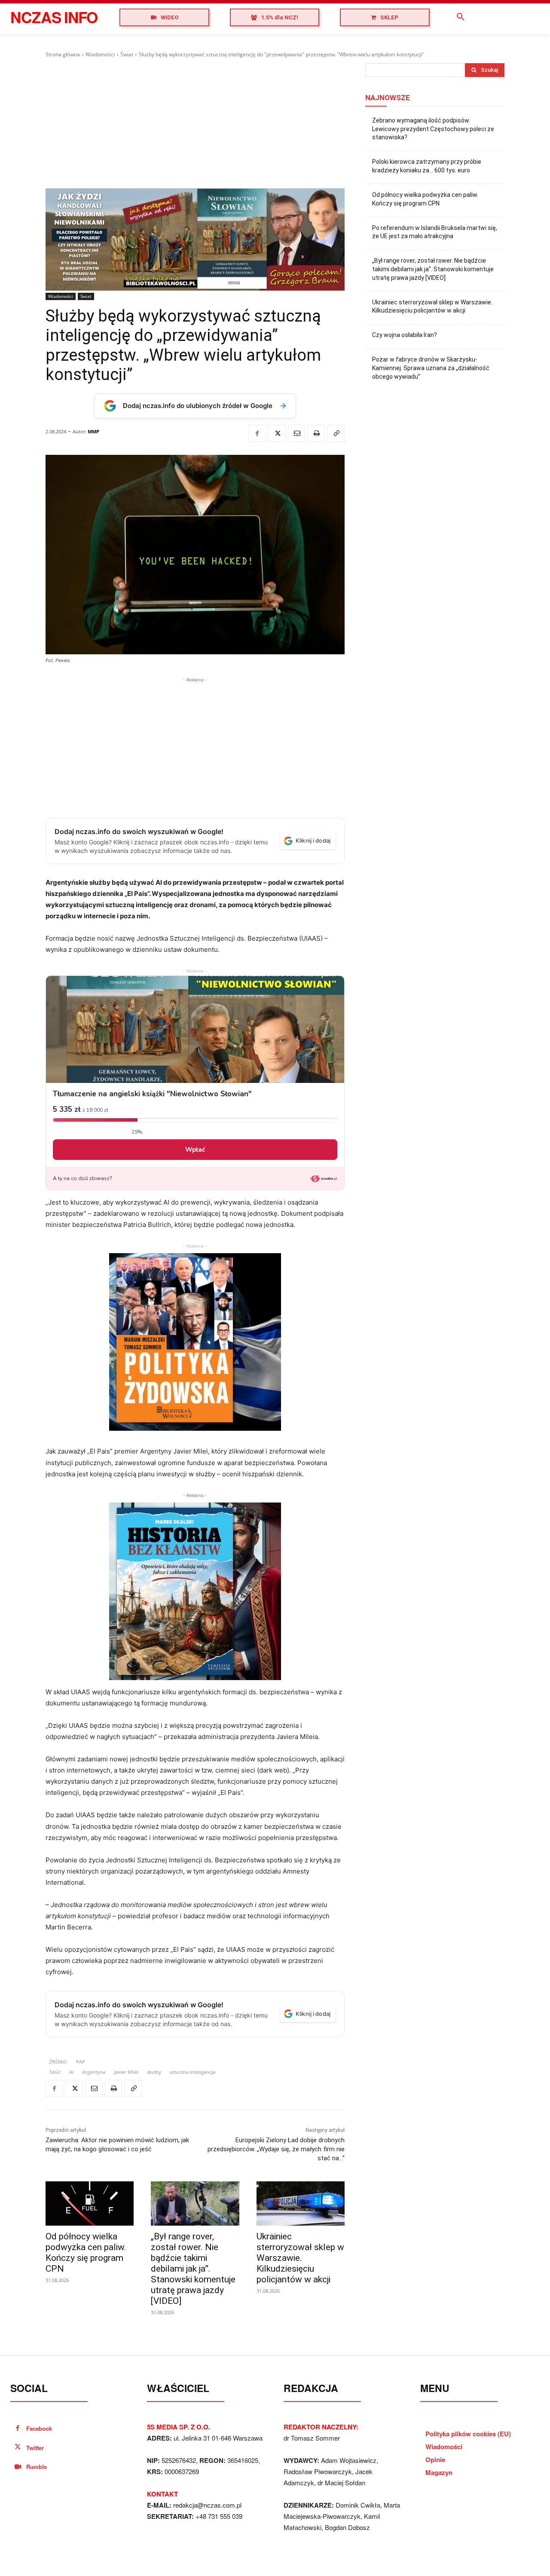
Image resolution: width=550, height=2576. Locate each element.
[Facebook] (257, 433)
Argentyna (94, 2072)
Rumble (37, 2467)
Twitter (35, 2448)
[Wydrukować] (316, 433)
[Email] (296, 433)
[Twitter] (277, 433)
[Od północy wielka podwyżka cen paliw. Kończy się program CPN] (90, 2203)
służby (154, 2072)
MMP (93, 431)
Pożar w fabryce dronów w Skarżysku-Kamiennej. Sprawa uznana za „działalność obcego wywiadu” (431, 368)
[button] (461, 17)
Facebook (39, 2428)
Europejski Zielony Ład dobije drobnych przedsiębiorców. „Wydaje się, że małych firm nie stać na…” (276, 2149)
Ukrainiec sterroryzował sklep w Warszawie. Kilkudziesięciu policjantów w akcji (300, 2258)
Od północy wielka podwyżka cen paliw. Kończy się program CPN (86, 2252)
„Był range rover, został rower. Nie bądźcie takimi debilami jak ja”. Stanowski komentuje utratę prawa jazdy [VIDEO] (193, 2269)
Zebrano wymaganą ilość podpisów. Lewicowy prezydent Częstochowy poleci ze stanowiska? (433, 129)
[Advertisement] (195, 123)
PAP (81, 2062)
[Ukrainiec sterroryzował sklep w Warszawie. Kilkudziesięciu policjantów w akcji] (301, 2203)
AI (71, 2072)
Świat (127, 54)
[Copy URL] (336, 433)
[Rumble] (18, 2467)
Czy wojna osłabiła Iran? (405, 335)
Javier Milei (126, 2072)
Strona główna (63, 54)
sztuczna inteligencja (192, 2072)
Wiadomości (100, 54)
